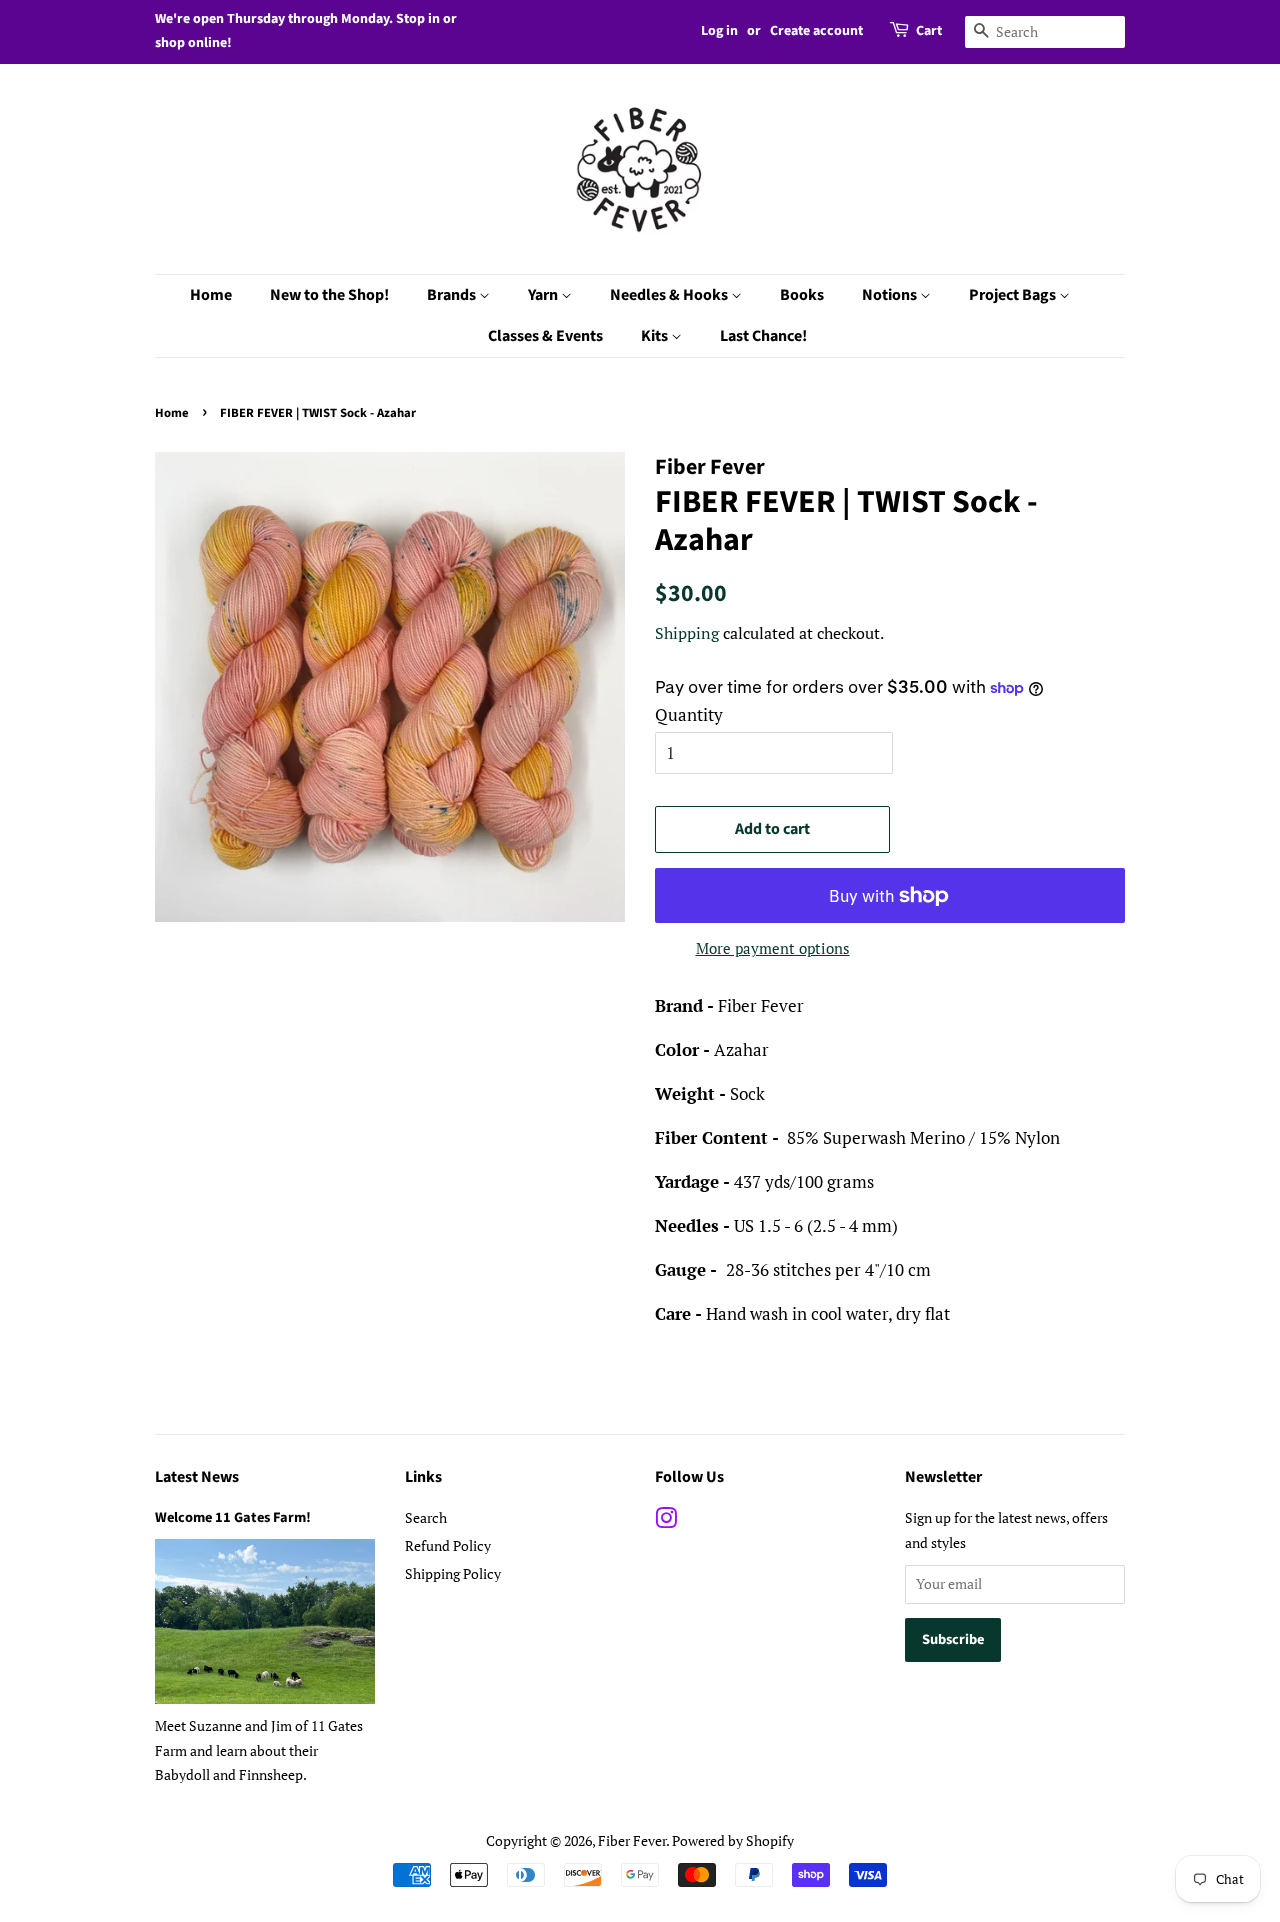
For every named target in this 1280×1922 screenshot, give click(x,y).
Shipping (687, 633)
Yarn (544, 295)
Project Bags (1014, 295)
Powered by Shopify (733, 1840)
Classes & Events (545, 336)
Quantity (689, 714)
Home (211, 295)
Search (426, 1517)
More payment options (773, 948)
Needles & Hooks (670, 295)
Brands (453, 295)
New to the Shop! (329, 295)
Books (802, 295)
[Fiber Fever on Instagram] (666, 1521)
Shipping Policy (453, 1573)
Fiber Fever (632, 1840)
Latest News (197, 1477)
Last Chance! (763, 336)
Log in (719, 31)
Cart (929, 31)
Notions (891, 295)
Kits (656, 336)
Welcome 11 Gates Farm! (233, 1517)
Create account (816, 31)
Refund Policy (448, 1545)
